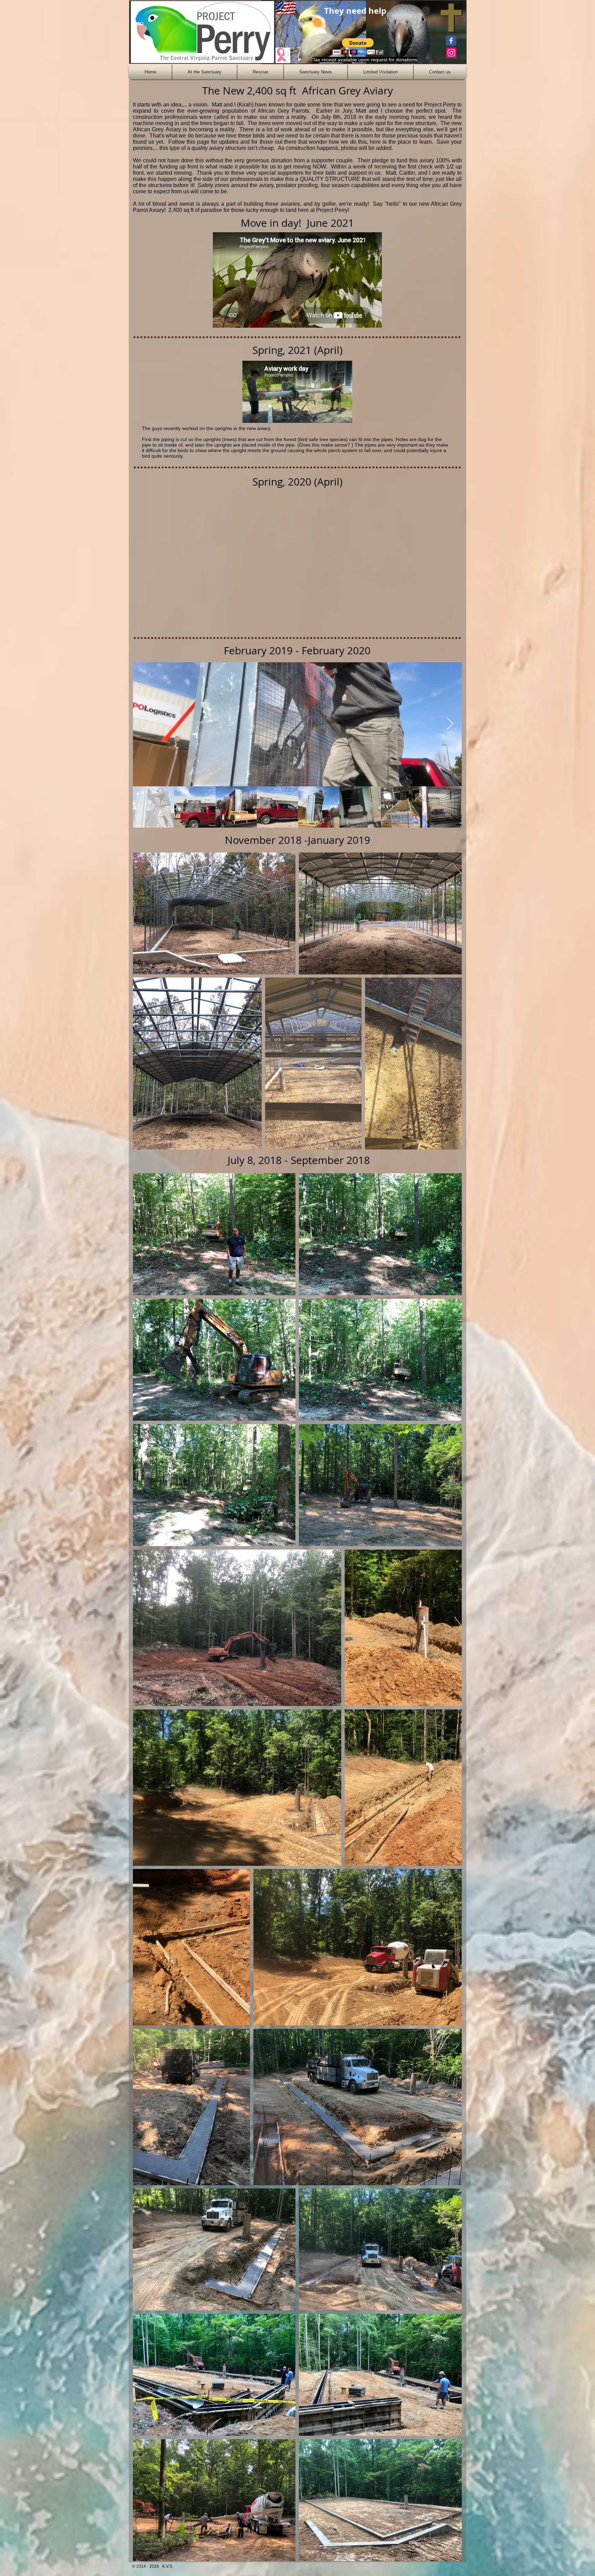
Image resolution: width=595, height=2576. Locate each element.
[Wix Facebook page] (451, 41)
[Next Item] (450, 724)
